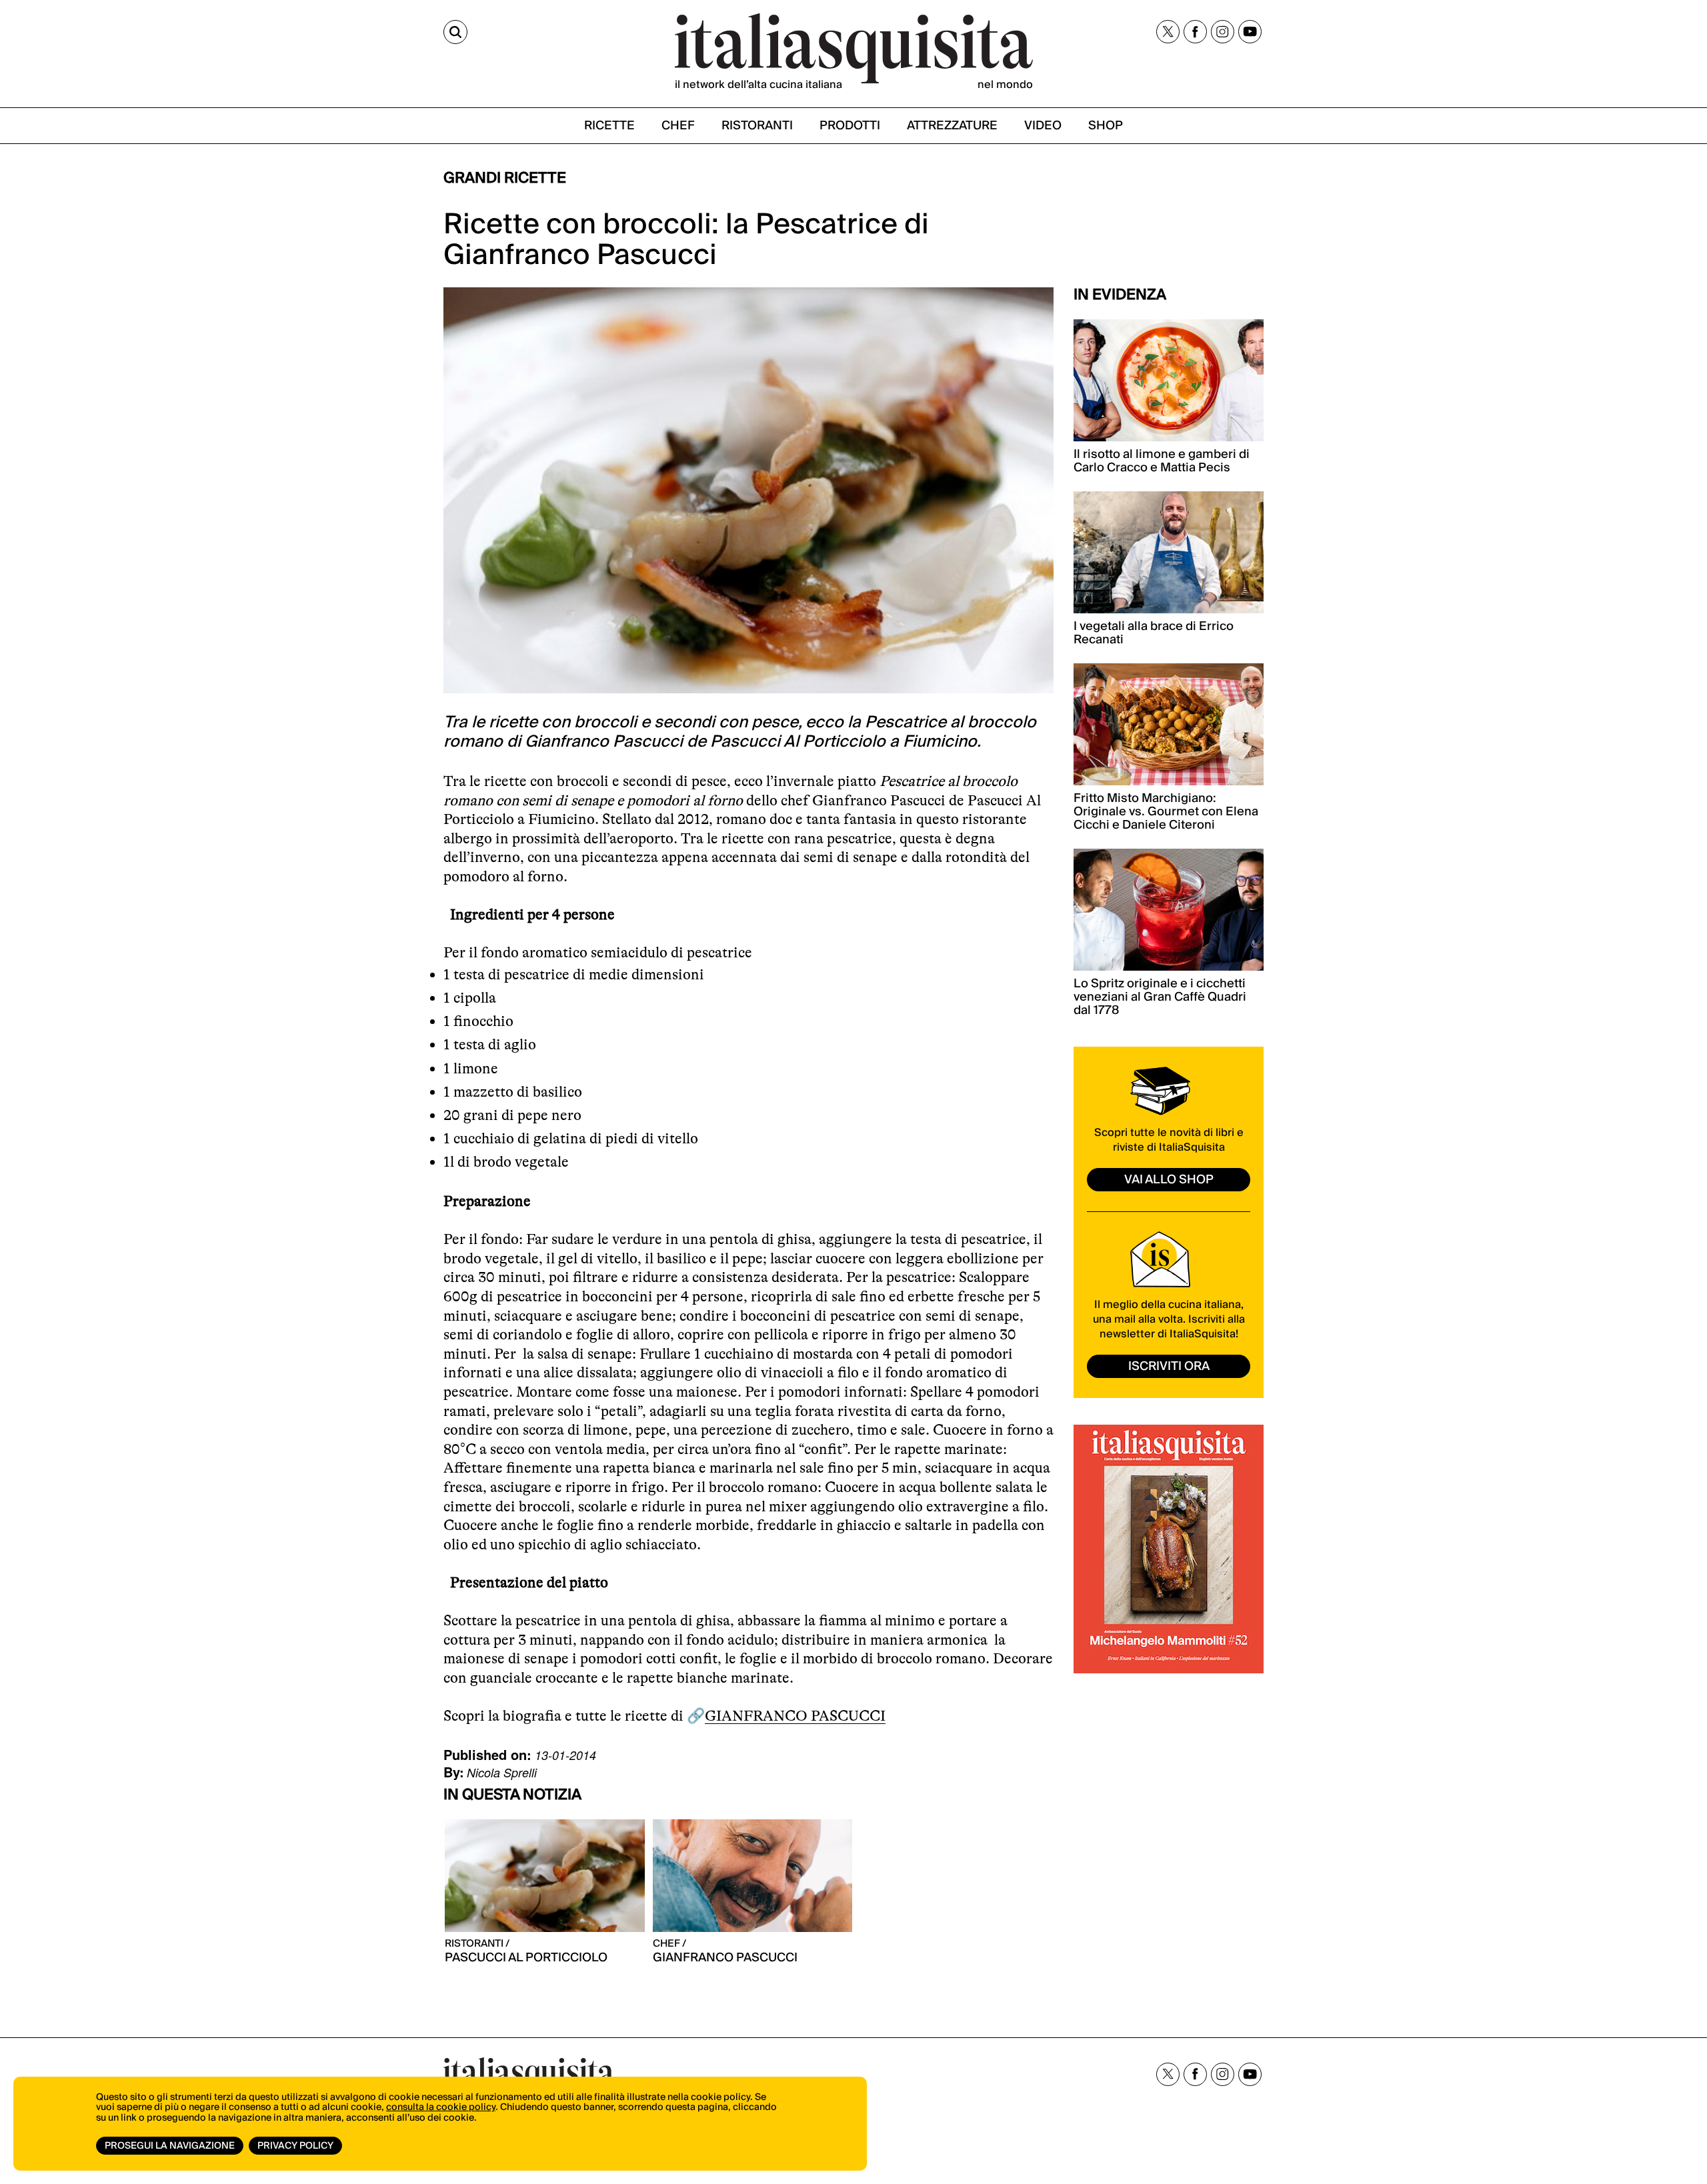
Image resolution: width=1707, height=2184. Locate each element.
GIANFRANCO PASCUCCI (795, 1716)
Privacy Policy (295, 2146)
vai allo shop (1169, 1180)
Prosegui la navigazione (170, 2146)
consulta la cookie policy (441, 2107)
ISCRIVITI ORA (1169, 1366)
